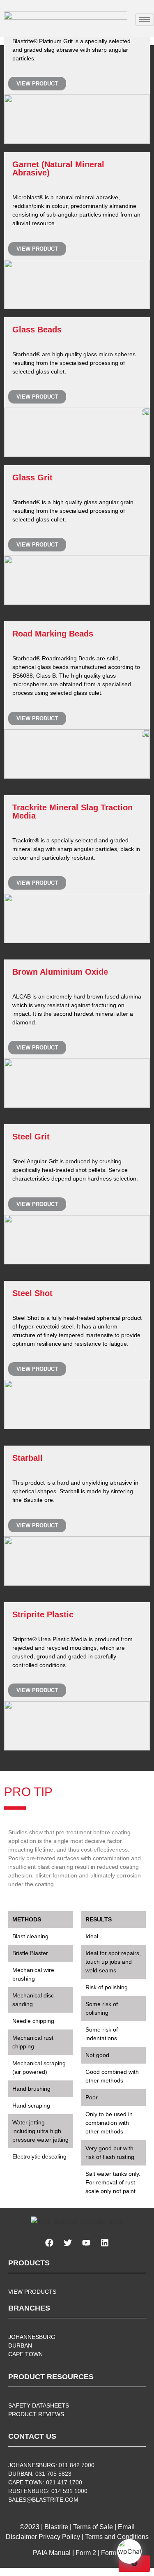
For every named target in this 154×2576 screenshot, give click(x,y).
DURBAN (20, 2345)
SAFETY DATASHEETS (39, 2405)
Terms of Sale (93, 2527)
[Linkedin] (105, 2243)
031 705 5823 (53, 2474)
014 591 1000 (69, 2491)
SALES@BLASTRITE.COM (43, 2500)
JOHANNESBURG (32, 2337)
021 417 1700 (64, 2482)
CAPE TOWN (25, 2354)
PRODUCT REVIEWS (36, 2414)
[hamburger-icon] (145, 20)
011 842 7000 (77, 2465)
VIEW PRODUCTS (32, 2292)
